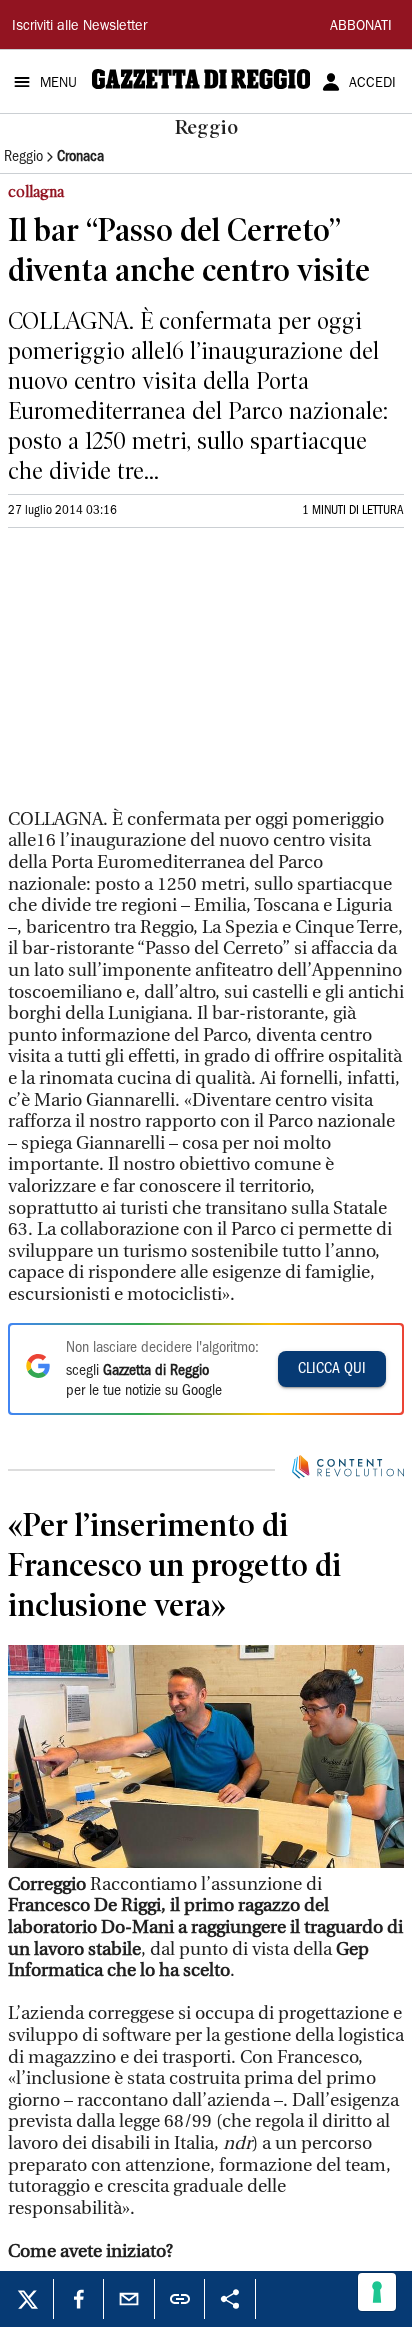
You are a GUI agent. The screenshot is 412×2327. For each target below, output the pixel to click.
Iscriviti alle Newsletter (79, 27)
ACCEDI (372, 84)
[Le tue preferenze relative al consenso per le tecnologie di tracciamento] (377, 2292)
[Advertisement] (158, 677)
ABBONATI (361, 27)
